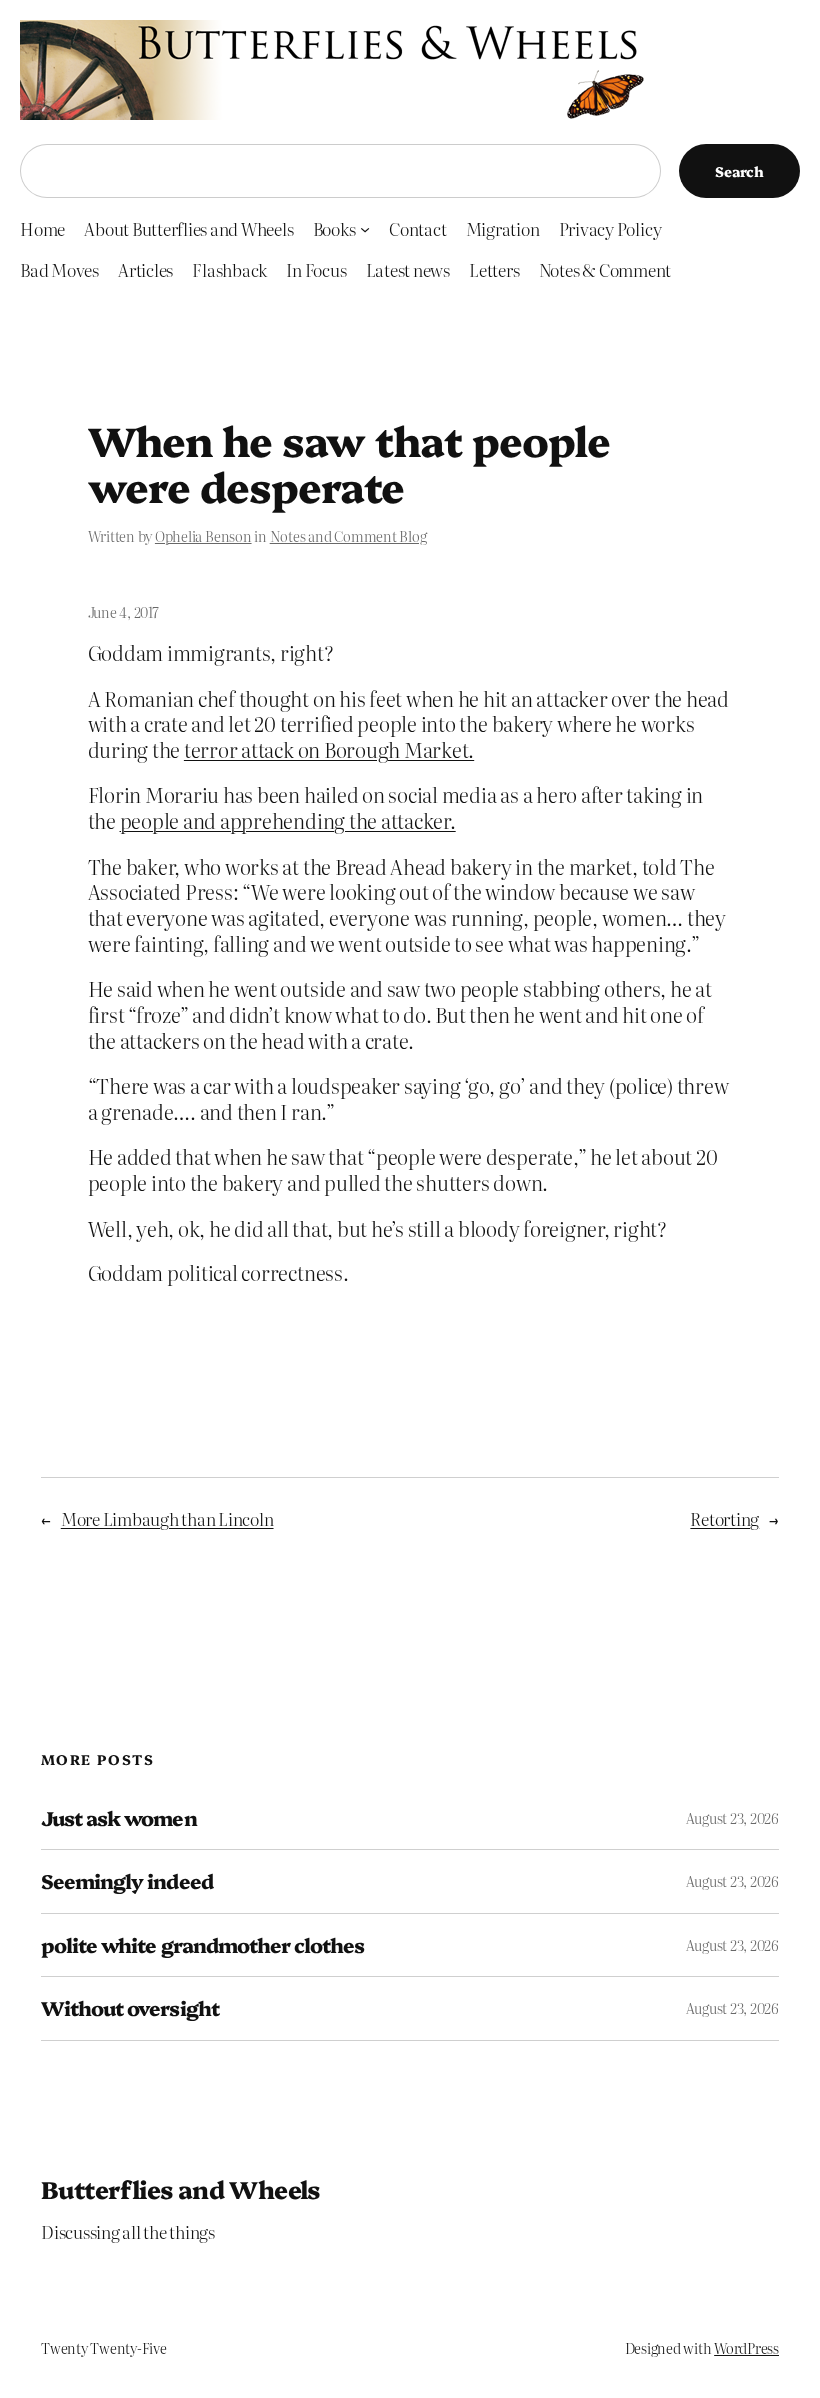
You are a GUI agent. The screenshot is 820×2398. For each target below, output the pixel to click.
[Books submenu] (365, 229)
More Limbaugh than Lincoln (167, 1518)
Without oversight (130, 2008)
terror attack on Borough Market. (329, 749)
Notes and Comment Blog (348, 536)
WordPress (746, 2348)
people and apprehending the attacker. (288, 820)
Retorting (724, 1518)
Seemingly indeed (127, 1881)
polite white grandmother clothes (202, 1945)
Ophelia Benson (203, 536)
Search (739, 171)
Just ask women (119, 1818)
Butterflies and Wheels (180, 2188)
